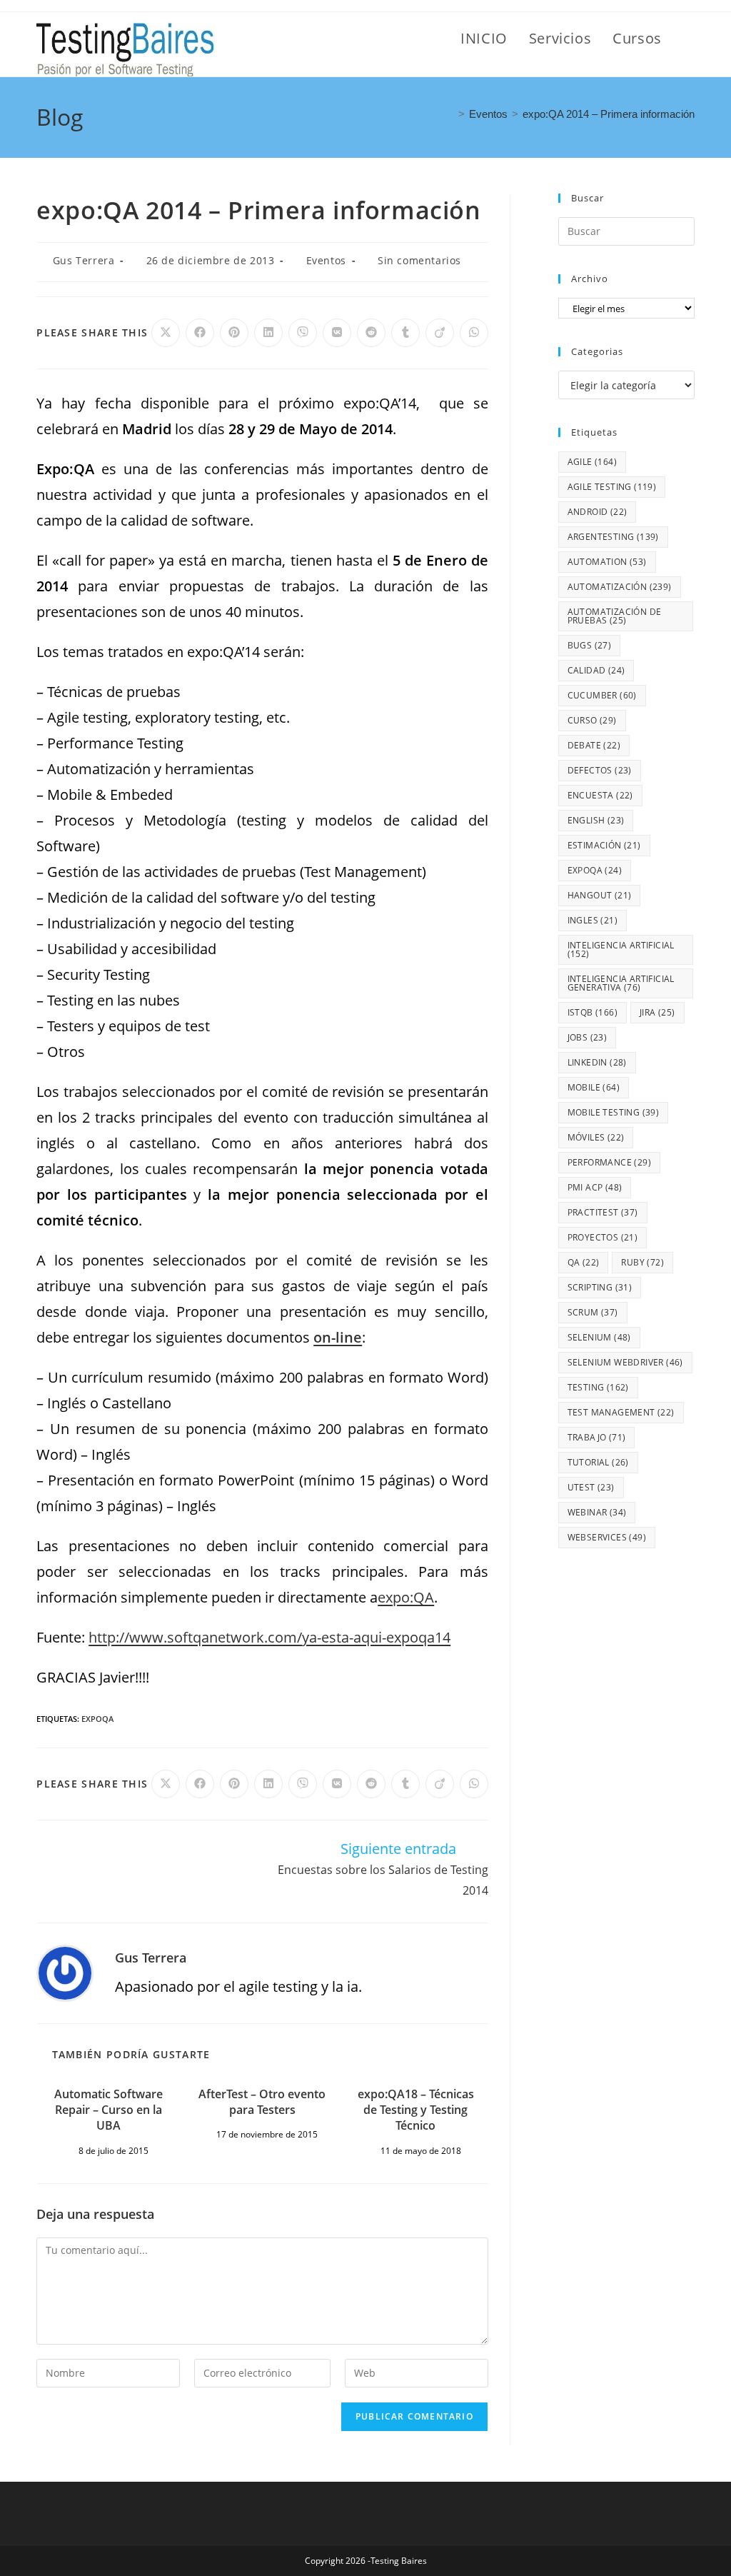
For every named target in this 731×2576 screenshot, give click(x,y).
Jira (657, 1012)
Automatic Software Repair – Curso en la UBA (109, 2110)
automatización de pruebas (615, 616)
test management (621, 1412)
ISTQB (593, 1012)
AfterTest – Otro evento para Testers (262, 2102)
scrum (593, 1312)
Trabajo (597, 1437)
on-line (338, 1337)
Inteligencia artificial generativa (621, 983)
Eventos (326, 260)
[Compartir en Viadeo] (440, 333)
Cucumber (602, 695)
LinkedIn (597, 1062)
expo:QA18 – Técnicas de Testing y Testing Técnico (416, 2110)
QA (584, 1262)
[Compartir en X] (166, 333)
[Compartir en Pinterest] (234, 333)
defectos (600, 770)
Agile (592, 462)
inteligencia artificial (621, 949)
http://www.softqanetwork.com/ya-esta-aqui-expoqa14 (269, 1637)
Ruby (642, 1262)
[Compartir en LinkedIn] (268, 333)
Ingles (593, 920)
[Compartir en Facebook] (200, 333)
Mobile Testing (614, 1112)
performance (609, 1162)
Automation (607, 562)
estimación (604, 845)
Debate (594, 745)
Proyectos (603, 1237)
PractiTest (603, 1212)
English (596, 820)
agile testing (612, 487)
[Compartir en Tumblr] (405, 333)
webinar (597, 1512)
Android (598, 512)
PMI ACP (595, 1187)
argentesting (613, 537)
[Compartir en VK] (337, 333)
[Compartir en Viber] (303, 333)
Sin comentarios (419, 260)
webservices (607, 1537)
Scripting (600, 1287)
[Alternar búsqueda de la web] (689, 39)
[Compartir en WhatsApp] (474, 333)
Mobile (594, 1087)
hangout (600, 895)
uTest (591, 1487)
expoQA (97, 1719)
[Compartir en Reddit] (371, 333)
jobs (588, 1037)
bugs (590, 645)
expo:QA (406, 1597)
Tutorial (598, 1462)
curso (592, 720)
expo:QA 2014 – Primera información (609, 114)
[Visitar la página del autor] (65, 1971)
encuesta (600, 795)
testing (598, 1387)
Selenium (599, 1337)
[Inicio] (450, 114)
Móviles (596, 1137)
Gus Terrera (84, 260)
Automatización (620, 587)
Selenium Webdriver (625, 1362)
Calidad (596, 670)
